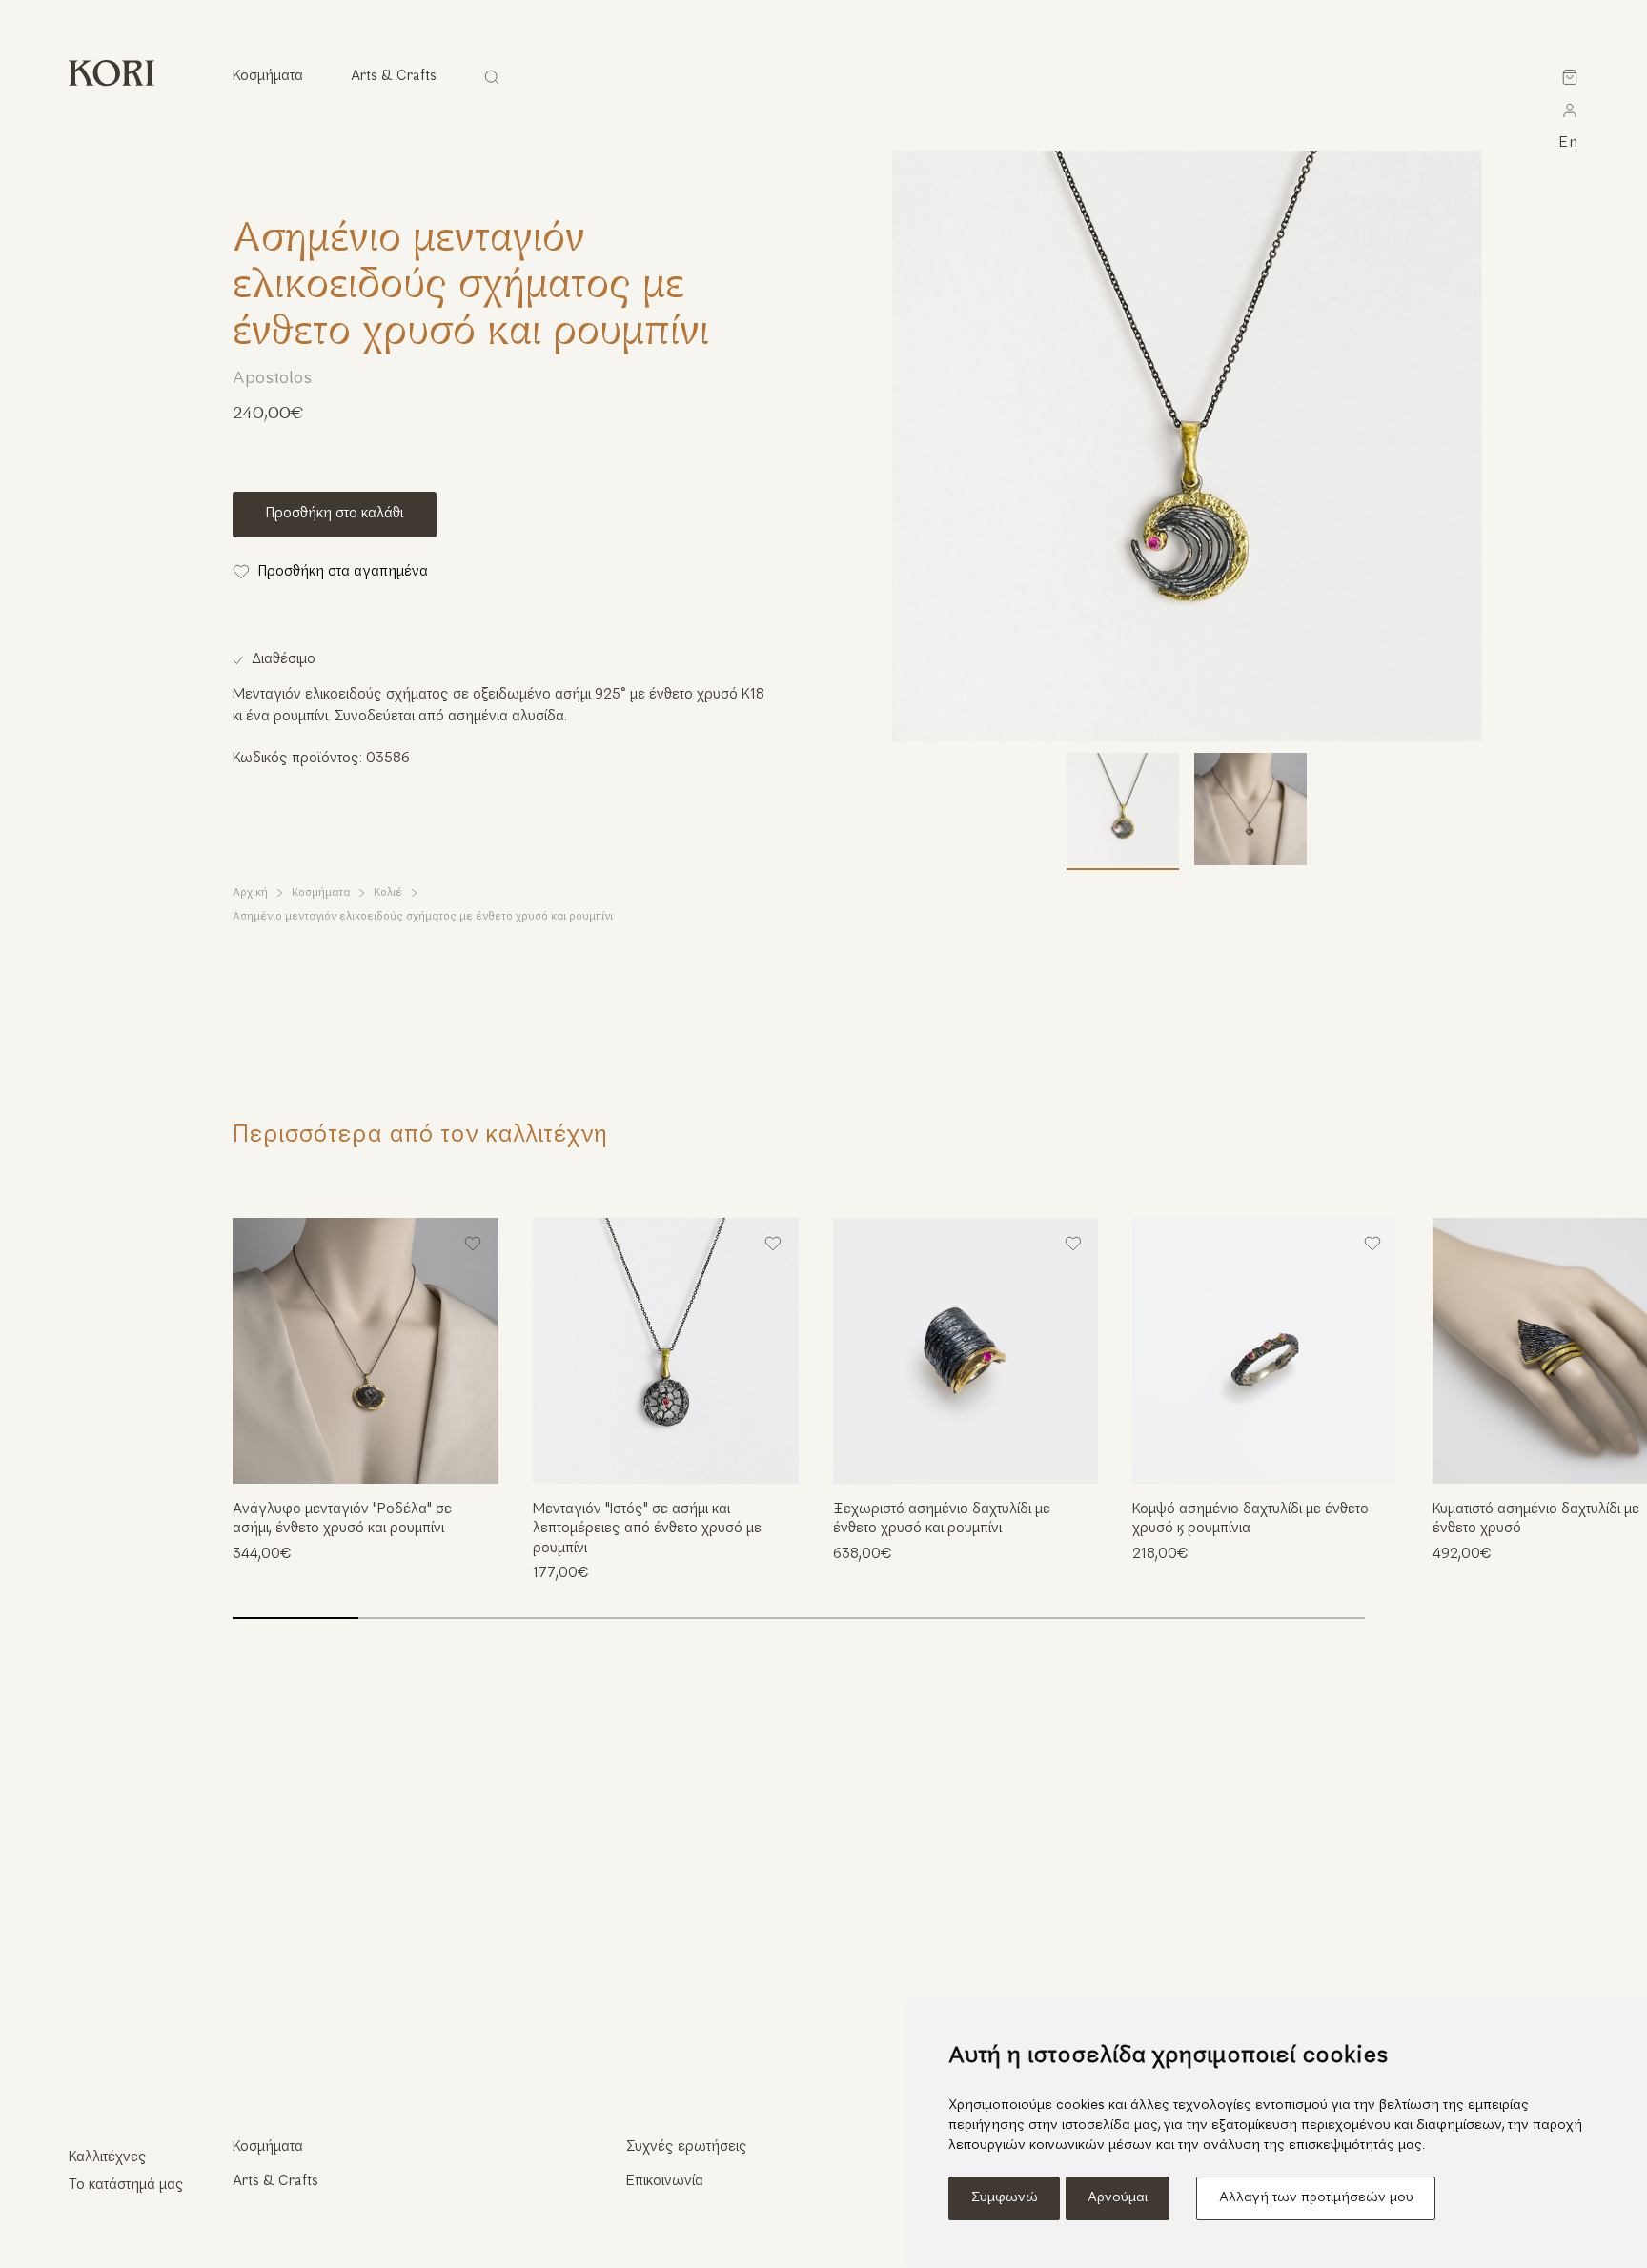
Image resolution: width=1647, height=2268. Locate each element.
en (1569, 143)
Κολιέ (388, 893)
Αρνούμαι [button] (1118, 2198)
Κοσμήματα (321, 893)
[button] (1600, 1371)
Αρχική (250, 893)
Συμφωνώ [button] (1005, 2198)
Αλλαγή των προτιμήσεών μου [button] (1316, 2198)
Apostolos (272, 379)
